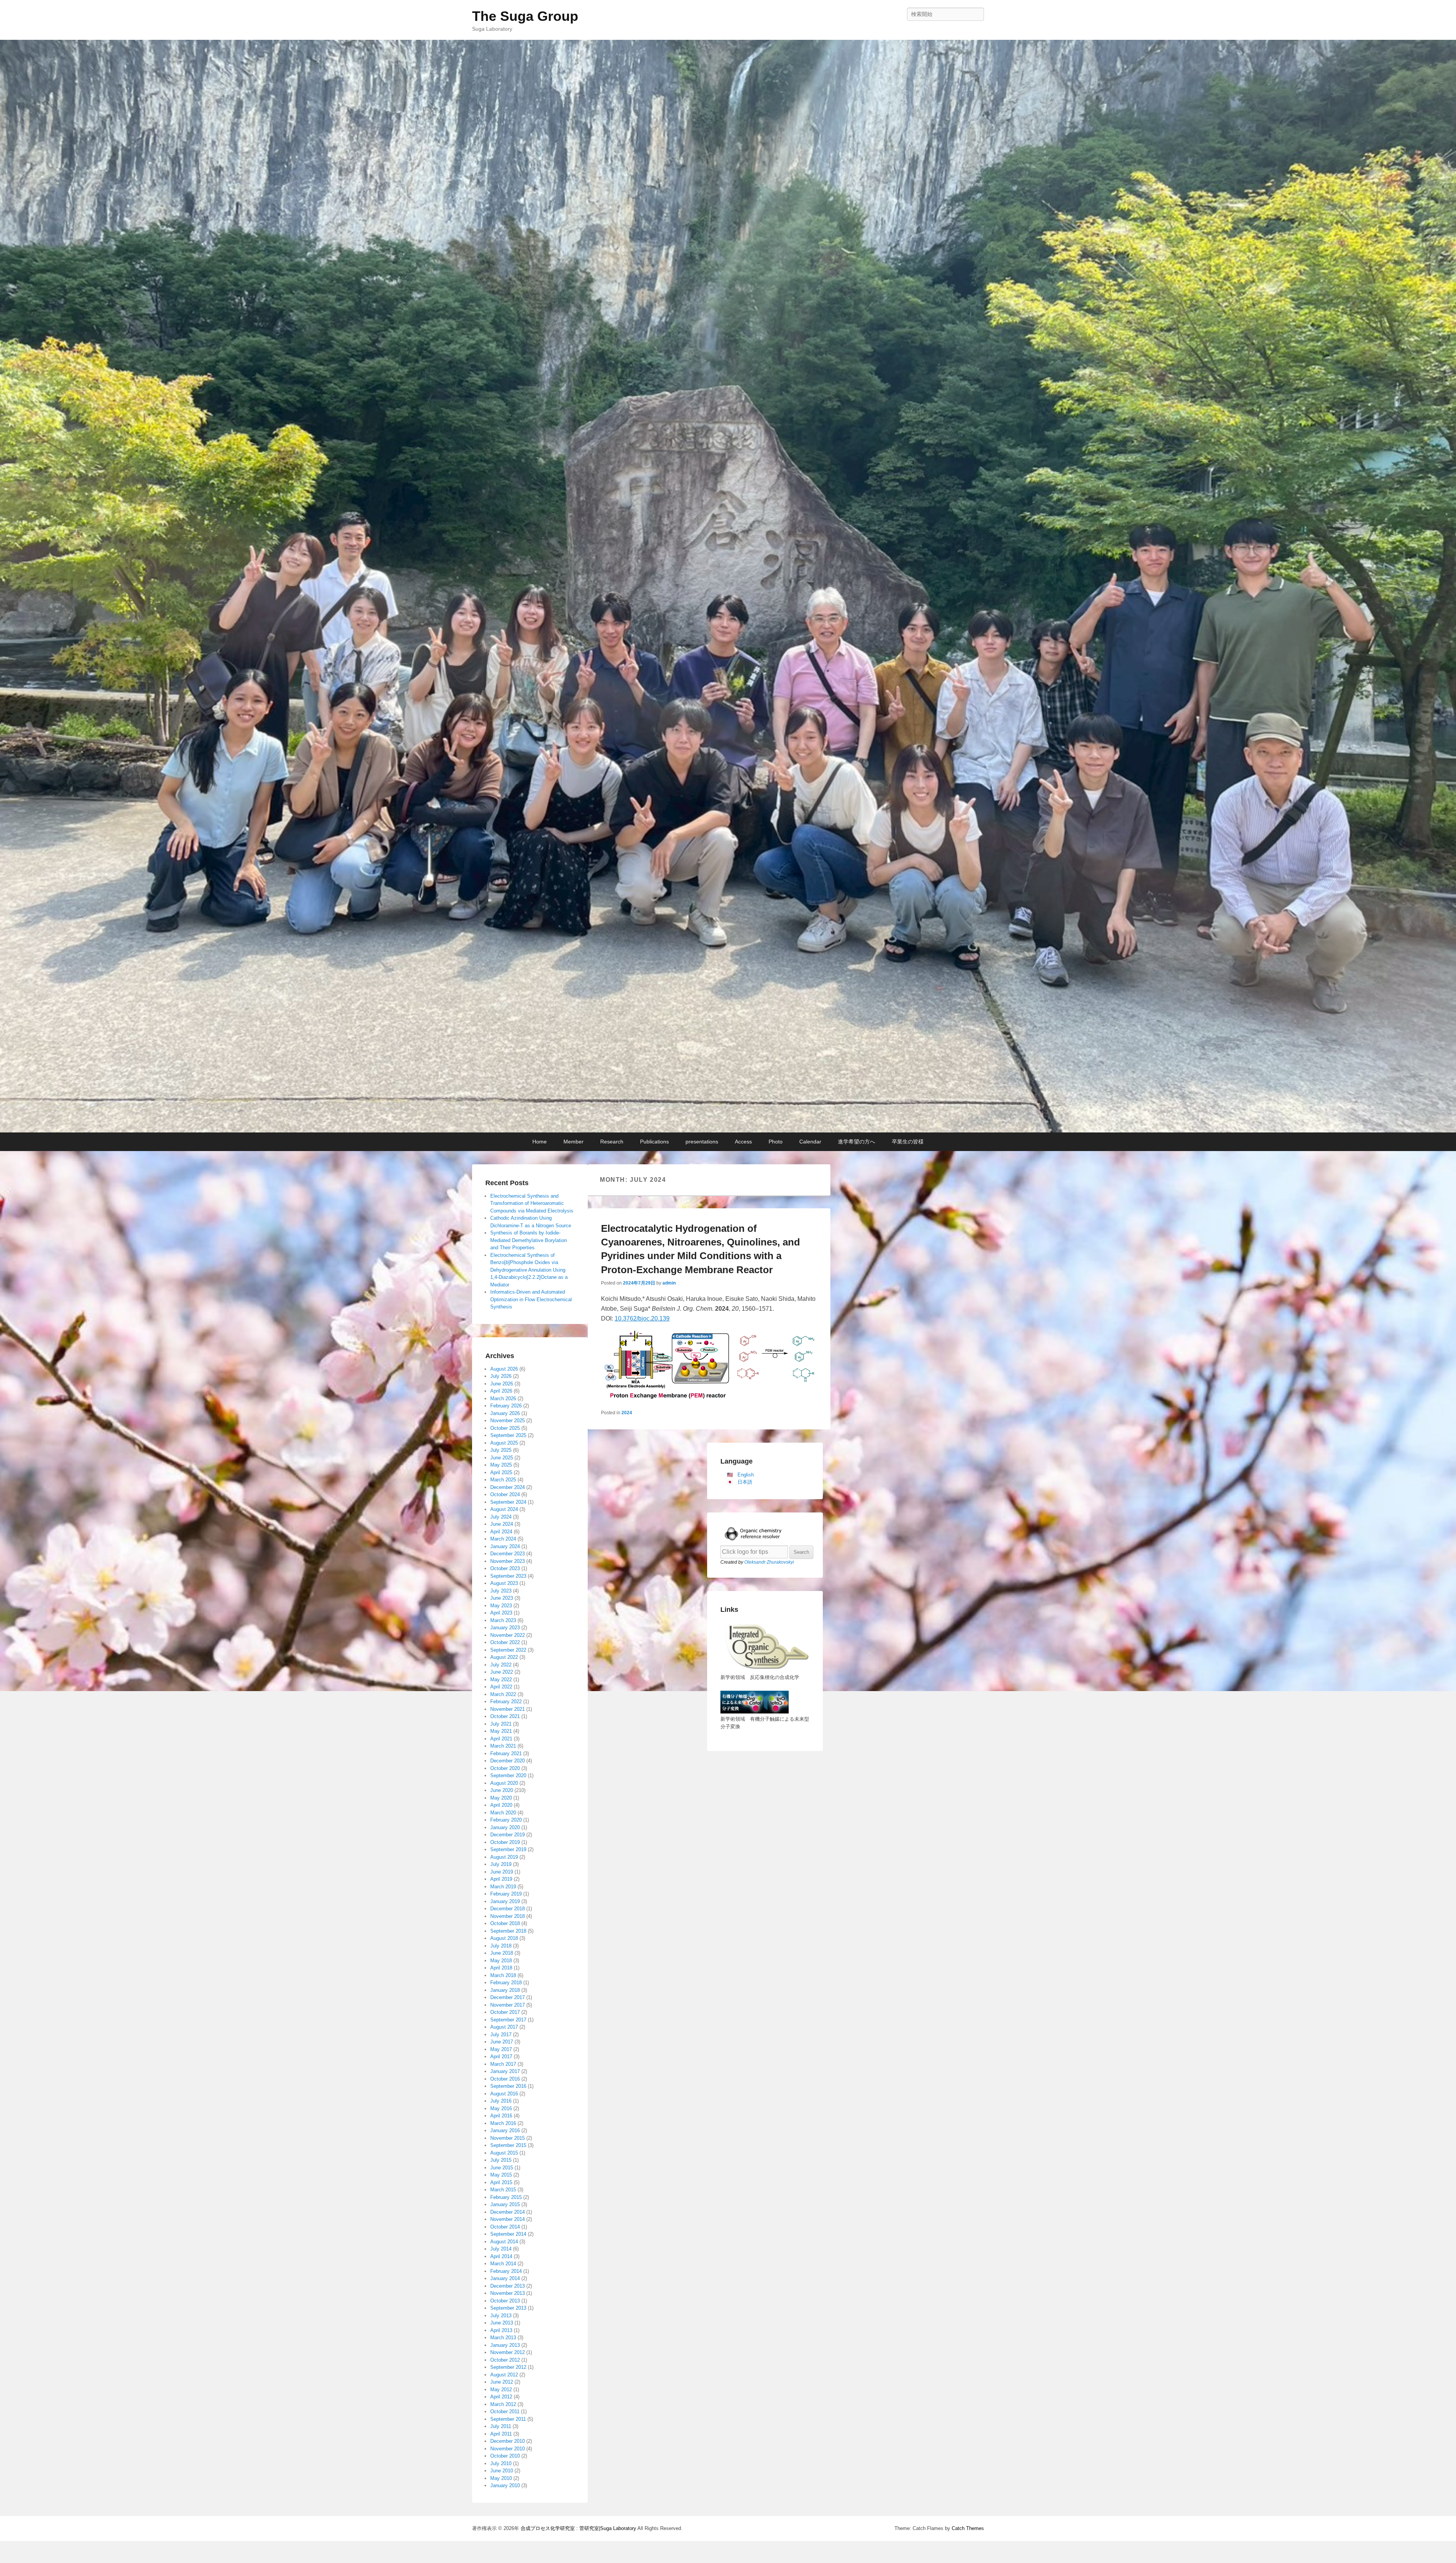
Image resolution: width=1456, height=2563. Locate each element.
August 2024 (504, 1509)
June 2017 (502, 2042)
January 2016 (505, 2130)
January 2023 (505, 1628)
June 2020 (502, 1790)
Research (612, 1142)
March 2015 (503, 2190)
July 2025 (501, 1450)
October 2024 (505, 1494)
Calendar (810, 1142)
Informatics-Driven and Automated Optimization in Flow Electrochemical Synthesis (531, 1299)
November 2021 (508, 1709)
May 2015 (501, 2175)
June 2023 (502, 1598)
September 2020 (508, 1775)
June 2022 (502, 1672)
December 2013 (508, 2286)
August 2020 (504, 1783)
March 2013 (503, 2338)
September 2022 (508, 1650)
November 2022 (508, 1635)
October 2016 (505, 2079)
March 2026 (503, 1398)
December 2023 (508, 1554)
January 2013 (505, 2345)
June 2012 (502, 2382)
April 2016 (501, 2116)
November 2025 (508, 1420)
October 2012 (505, 2360)
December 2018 (508, 1909)
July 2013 (501, 2316)
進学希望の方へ (857, 1142)
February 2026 (506, 1406)
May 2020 (501, 1798)
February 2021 (506, 1753)
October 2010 (505, 2456)
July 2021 (501, 1724)
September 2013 (508, 2308)
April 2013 (501, 2330)
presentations (702, 1142)
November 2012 (508, 2352)
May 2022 (501, 1680)
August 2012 (504, 2375)
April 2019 (501, 1879)
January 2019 (505, 1901)
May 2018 (501, 1961)
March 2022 (503, 1694)
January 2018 (505, 1990)
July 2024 (501, 1517)
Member (573, 1142)
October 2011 (505, 2411)
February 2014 (506, 2271)
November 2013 (508, 2293)
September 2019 (508, 1849)
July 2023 (501, 1591)
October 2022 (505, 1642)
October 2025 (505, 1428)
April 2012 (501, 2397)
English (746, 1475)
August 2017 (504, 2027)
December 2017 (508, 1997)
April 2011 (501, 2434)
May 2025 (501, 1465)
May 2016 (501, 2108)
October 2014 (505, 2227)
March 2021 (503, 1746)
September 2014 (508, 2234)
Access (743, 1142)
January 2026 (505, 1413)
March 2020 (503, 1813)
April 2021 (501, 1739)
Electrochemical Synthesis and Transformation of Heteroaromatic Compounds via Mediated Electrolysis (532, 1203)
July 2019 (501, 1864)
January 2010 (505, 2485)
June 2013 (502, 2323)
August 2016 (504, 2094)
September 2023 (508, 1576)
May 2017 (501, 2049)
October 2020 (505, 1768)
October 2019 (505, 1842)
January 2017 (505, 2071)
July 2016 (501, 2101)
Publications (654, 1142)
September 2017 (508, 2020)
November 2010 (508, 2449)
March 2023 (503, 1620)
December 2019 (508, 1835)
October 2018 (505, 1923)
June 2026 (502, 1384)
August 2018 (504, 1938)
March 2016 (503, 2123)
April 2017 (501, 2057)
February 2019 (506, 1894)
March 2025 (503, 1480)
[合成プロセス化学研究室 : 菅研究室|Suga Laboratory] (728, 586)
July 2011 (501, 2426)
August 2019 (504, 1857)
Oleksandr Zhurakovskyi (769, 1562)
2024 (627, 1413)
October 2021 (505, 1716)
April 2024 (501, 1532)
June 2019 (502, 1872)
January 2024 (505, 1546)
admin (669, 1283)
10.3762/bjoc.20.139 (642, 1318)
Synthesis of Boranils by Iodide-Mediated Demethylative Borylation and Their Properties (529, 1240)
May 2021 (501, 1731)
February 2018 (506, 1983)
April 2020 (501, 1805)
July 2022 (501, 1665)
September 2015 (508, 2145)
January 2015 (505, 2204)
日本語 (745, 1482)
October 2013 (505, 2301)
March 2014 (503, 2264)
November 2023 (508, 1561)
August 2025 (504, 1443)
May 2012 (501, 2389)
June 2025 (502, 1458)
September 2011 (508, 2419)
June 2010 (502, 2471)
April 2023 (501, 1613)
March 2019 (503, 1887)
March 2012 (503, 2404)
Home (540, 1142)
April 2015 (501, 2182)
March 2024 (503, 1539)
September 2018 (508, 1931)
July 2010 (501, 2463)
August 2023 (504, 1583)
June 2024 (502, 1524)
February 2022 (506, 1702)
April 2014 (501, 2256)
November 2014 (508, 2219)
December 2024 (508, 1487)
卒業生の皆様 (908, 1142)
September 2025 (508, 1435)
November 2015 (508, 2138)
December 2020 (508, 1761)
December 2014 (508, 2212)
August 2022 (504, 1657)
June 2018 (502, 1953)
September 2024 (508, 1502)
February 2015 (506, 2197)
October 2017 (505, 2012)
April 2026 (501, 1391)
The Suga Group (525, 16)
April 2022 (501, 1687)
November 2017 (508, 2005)
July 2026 (501, 1376)
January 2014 (505, 2278)
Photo (776, 1142)
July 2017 (501, 2035)
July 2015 (501, 2160)
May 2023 (501, 1606)
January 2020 (505, 1827)
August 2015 (504, 2153)
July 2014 (501, 2249)
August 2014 (504, 2242)
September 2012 (508, 2367)
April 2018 (501, 1968)
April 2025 (501, 1472)
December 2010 (508, 2441)
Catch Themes (968, 2528)
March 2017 (503, 2064)
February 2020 (506, 1820)
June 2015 (502, 2168)
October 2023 (505, 1568)
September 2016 (508, 2086)
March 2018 (503, 1975)
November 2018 (508, 1916)
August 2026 (504, 1369)
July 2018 (501, 1946)
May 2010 (501, 2478)
